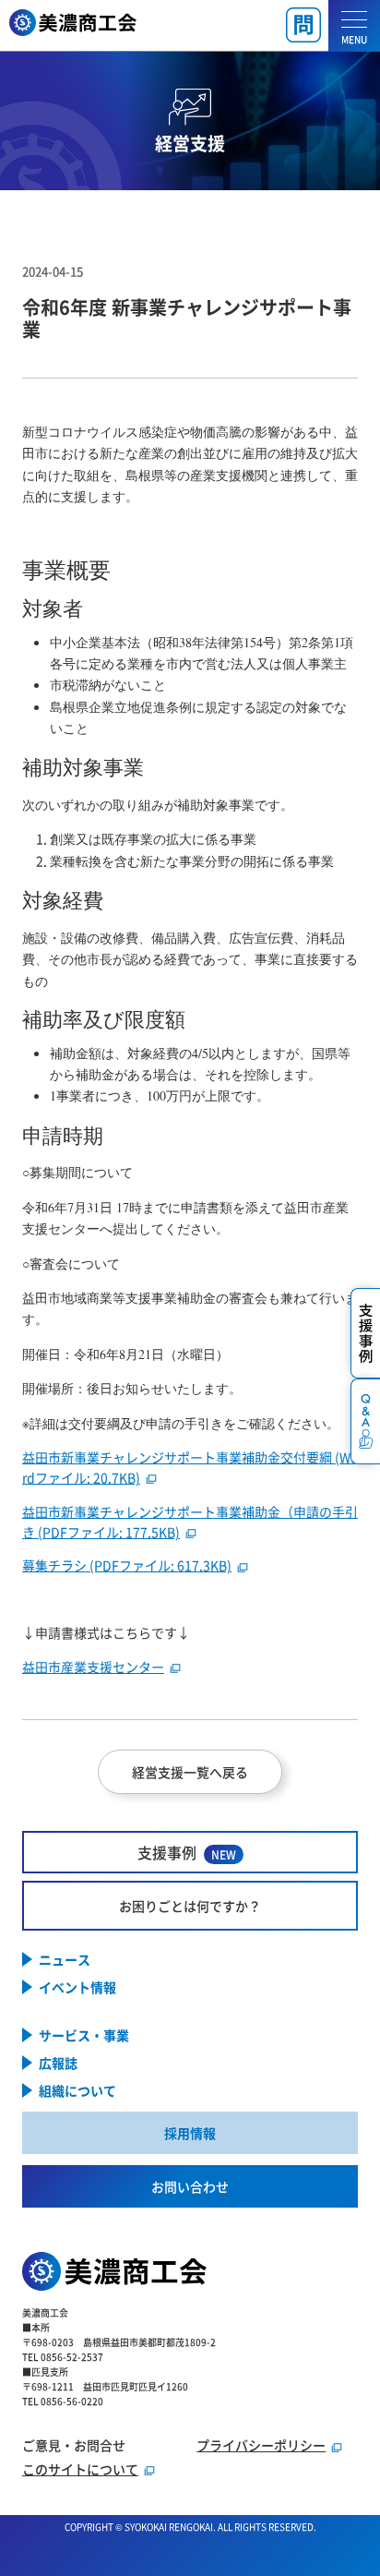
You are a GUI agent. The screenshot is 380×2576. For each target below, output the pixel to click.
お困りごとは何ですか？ (190, 1906)
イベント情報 (77, 1987)
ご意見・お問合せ (74, 2445)
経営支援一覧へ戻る (190, 1772)
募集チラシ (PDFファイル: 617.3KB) (127, 1565)
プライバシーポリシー (261, 2445)
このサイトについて (80, 2469)
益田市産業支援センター (93, 1667)
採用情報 (190, 2133)
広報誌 (58, 2063)
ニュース (65, 1959)
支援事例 (187, 1852)
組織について (77, 2090)
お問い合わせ (190, 2186)
